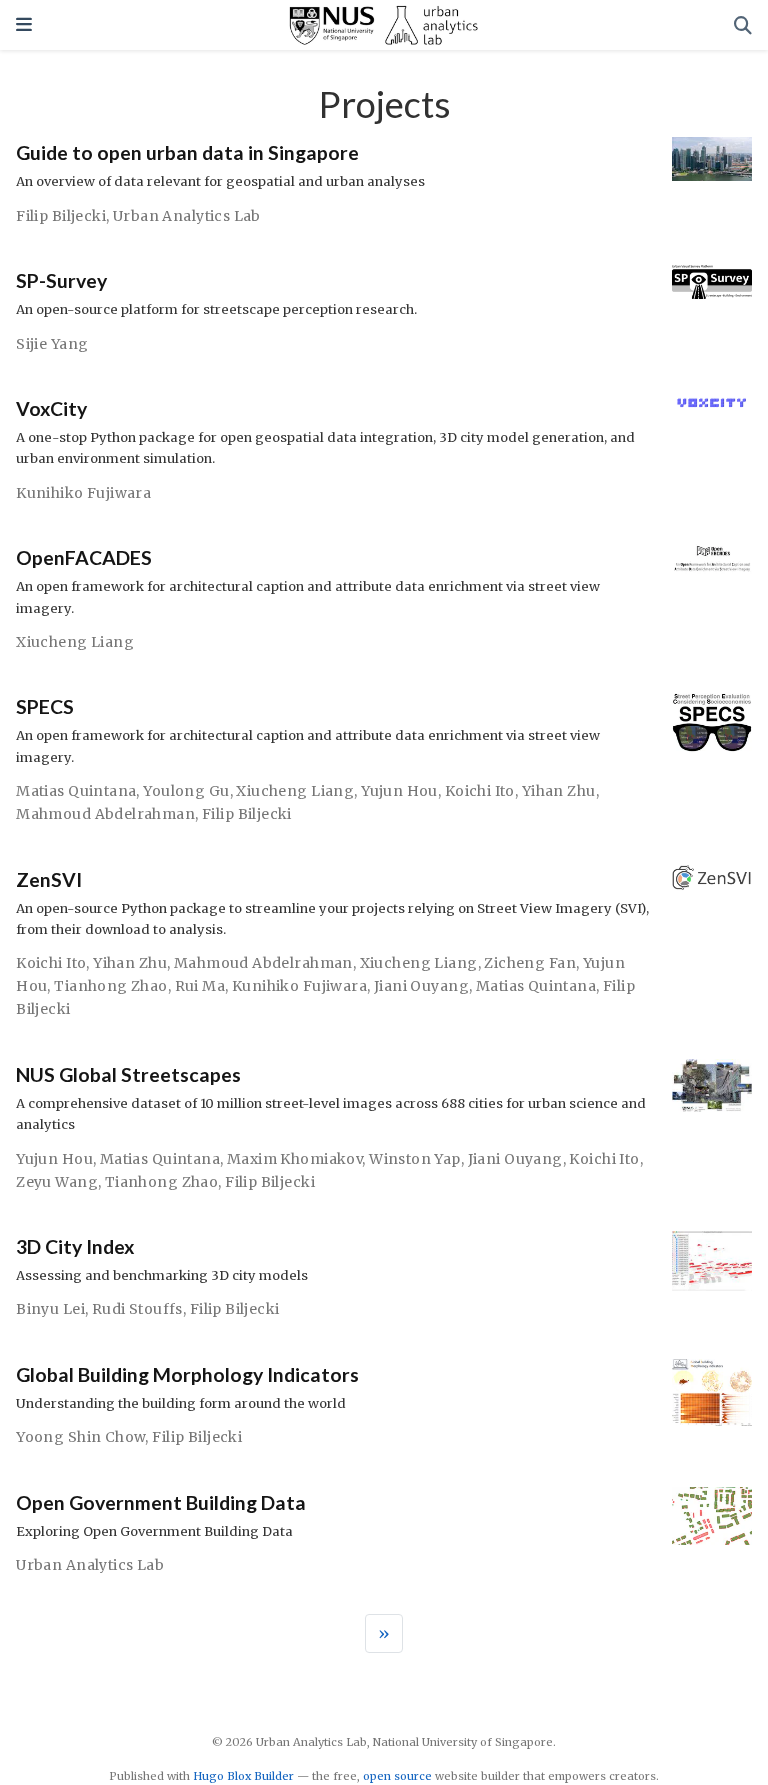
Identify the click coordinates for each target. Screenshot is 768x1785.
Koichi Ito (480, 791)
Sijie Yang (52, 344)
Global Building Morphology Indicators (187, 1374)
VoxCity (51, 408)
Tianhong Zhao (110, 986)
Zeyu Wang (57, 1182)
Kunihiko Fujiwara (83, 493)
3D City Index (75, 1246)
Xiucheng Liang (75, 642)
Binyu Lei (50, 1309)
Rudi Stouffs (137, 1309)
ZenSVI (49, 879)
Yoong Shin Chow (80, 1437)
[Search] (743, 25)
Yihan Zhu (559, 791)
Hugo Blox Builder (243, 1776)
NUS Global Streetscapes (128, 1074)
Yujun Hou (399, 791)
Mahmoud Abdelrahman (105, 814)
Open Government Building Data (161, 1502)
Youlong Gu (186, 791)
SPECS (45, 706)
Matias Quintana (76, 791)
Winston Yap (415, 1159)
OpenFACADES (84, 557)
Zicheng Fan (530, 963)
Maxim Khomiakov (294, 1159)
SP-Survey (61, 280)
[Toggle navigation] (24, 24)
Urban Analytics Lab (187, 216)
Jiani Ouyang (421, 986)
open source (397, 1776)
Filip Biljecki (61, 216)
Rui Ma (200, 986)
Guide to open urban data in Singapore (187, 152)
